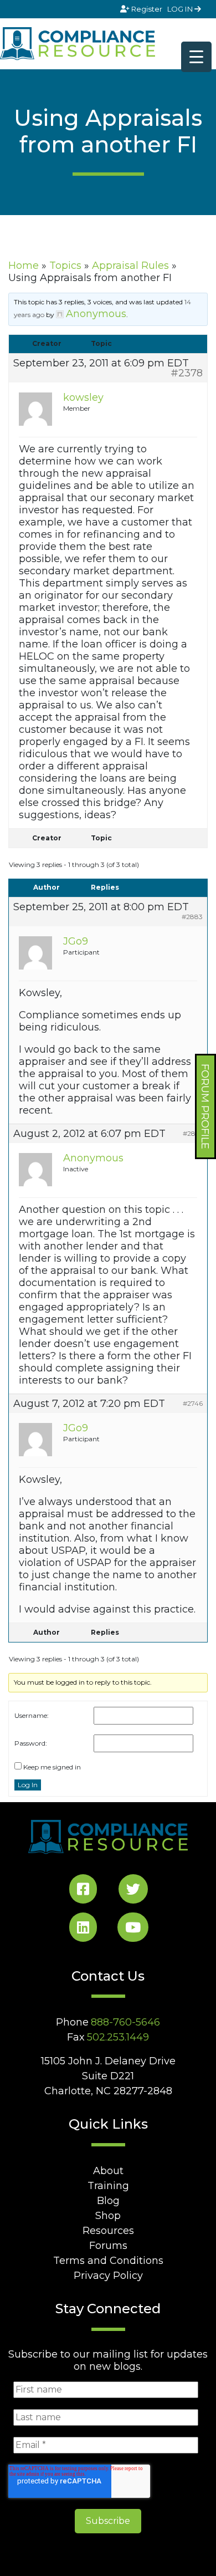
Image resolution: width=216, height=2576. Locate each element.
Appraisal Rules (130, 266)
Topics (65, 266)
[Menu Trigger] (196, 57)
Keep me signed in (52, 1767)
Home (24, 266)
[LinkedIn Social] (83, 1929)
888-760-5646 (125, 2022)
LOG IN (181, 9)
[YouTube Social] (133, 1929)
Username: (32, 1715)
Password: (31, 1743)
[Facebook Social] (83, 1891)
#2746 (193, 1403)
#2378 (187, 373)
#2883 (192, 917)
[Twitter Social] (133, 1891)
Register (147, 9)
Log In (28, 1785)
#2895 (193, 1133)
